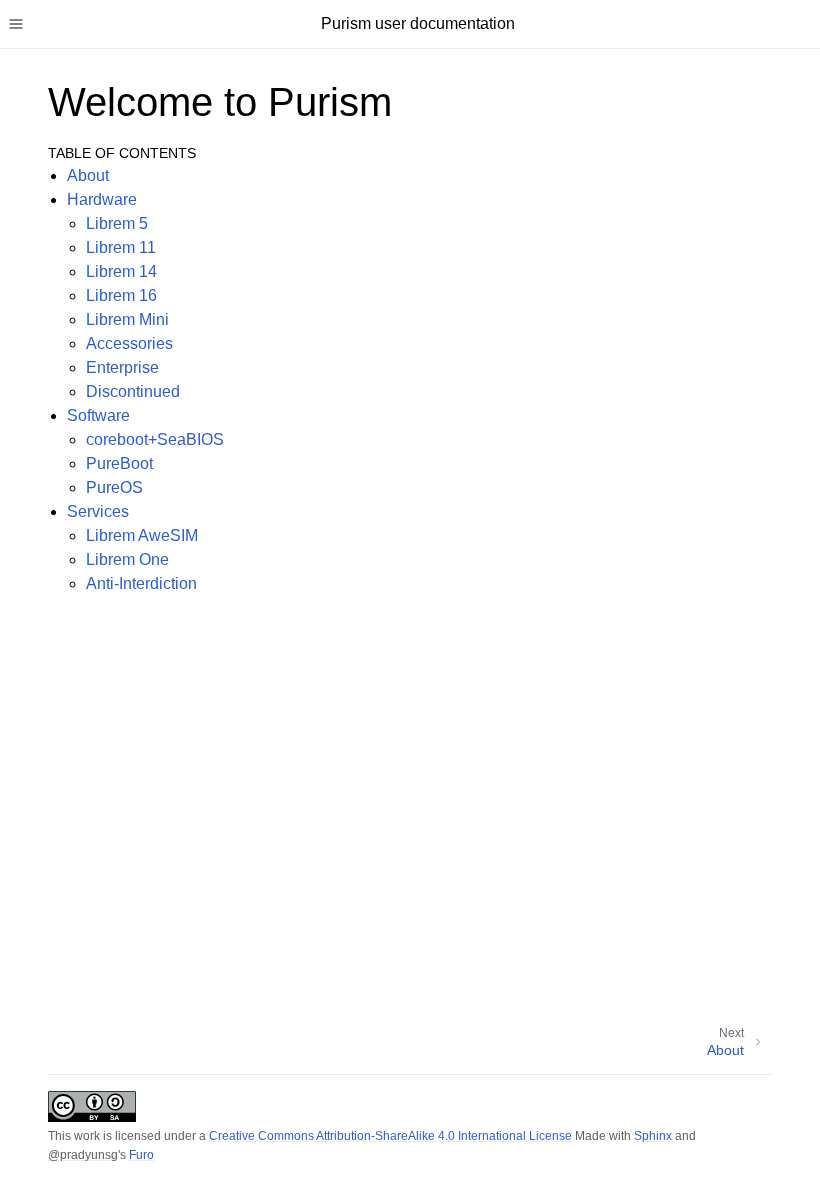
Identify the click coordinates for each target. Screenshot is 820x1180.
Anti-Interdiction (141, 583)
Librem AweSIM (142, 535)
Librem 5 (117, 223)
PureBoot (119, 463)
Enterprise (122, 367)
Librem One (127, 559)
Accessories (129, 343)
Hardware (102, 199)
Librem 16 (121, 295)
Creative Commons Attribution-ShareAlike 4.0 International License (390, 1136)
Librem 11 (121, 247)
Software (98, 415)
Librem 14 (121, 271)
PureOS (114, 487)
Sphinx (653, 1136)
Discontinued (133, 391)
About (88, 175)
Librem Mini (127, 319)
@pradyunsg (83, 1155)
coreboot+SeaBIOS (155, 439)
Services (98, 511)
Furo (141, 1155)
